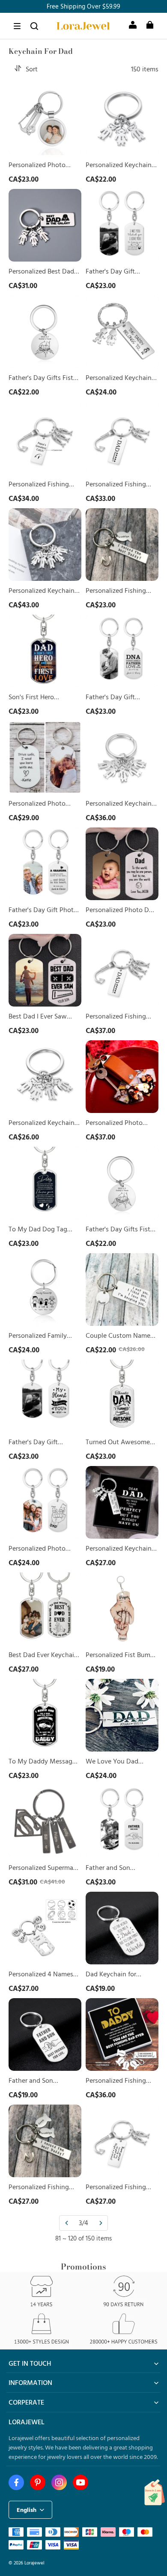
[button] (17, 26)
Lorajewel (34, 2563)
